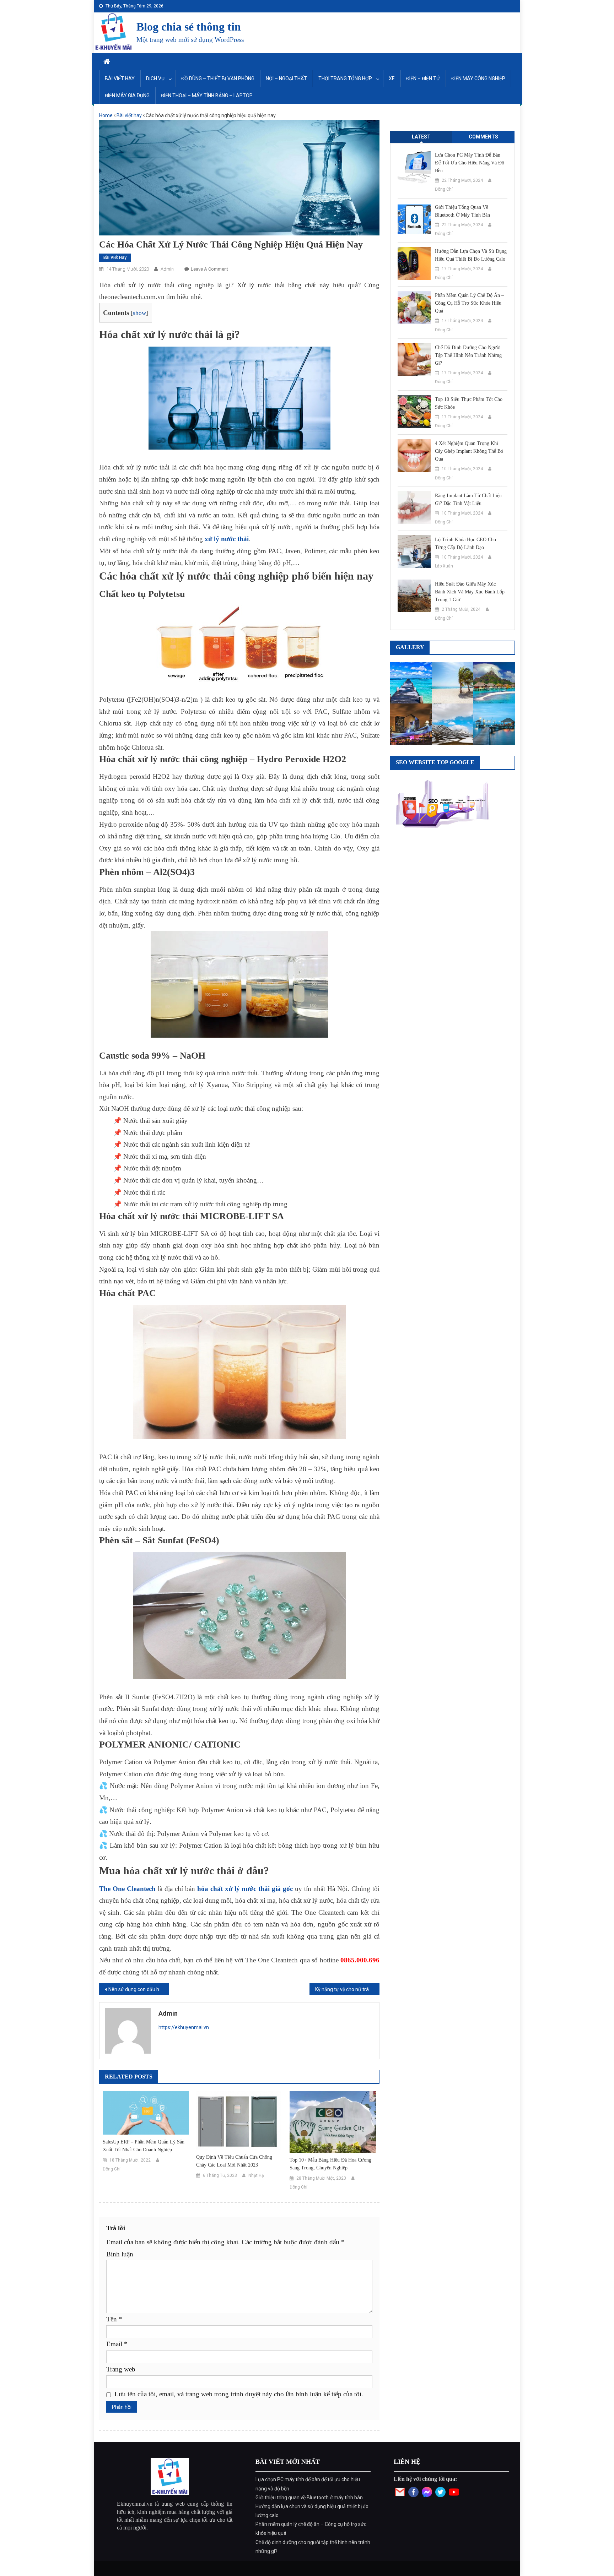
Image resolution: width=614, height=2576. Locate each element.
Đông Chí (112, 2169)
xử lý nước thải (227, 539)
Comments (483, 137)
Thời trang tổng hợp (345, 78)
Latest (421, 137)
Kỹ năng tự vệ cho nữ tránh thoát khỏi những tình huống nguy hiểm (347, 1989)
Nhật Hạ (256, 2175)
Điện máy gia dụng (127, 96)
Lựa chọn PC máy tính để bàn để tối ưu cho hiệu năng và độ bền (470, 163)
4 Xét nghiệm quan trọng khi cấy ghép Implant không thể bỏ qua (469, 451)
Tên (114, 2319)
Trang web (121, 2369)
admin (167, 269)
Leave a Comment (209, 269)
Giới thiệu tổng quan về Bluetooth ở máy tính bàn (462, 211)
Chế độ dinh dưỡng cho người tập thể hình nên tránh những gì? (468, 355)
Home (106, 115)
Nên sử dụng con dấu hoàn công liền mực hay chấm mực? (139, 1989)
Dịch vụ (155, 78)
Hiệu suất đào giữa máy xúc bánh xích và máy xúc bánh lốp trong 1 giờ (470, 592)
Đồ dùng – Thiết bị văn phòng (218, 78)
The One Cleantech (127, 1889)
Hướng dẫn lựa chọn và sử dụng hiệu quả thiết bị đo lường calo (471, 255)
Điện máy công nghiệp (478, 78)
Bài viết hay (120, 78)
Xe (392, 78)
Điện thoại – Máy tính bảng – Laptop (207, 96)
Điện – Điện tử (423, 78)
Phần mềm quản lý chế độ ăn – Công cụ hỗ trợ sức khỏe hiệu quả (469, 303)
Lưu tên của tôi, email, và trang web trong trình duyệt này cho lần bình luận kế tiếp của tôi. (239, 2394)
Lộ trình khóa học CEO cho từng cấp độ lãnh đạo (465, 544)
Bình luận (120, 2254)
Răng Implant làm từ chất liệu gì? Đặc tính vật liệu (468, 499)
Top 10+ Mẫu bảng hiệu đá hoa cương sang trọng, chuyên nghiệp (330, 2164)
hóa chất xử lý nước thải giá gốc (245, 1889)
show (139, 313)
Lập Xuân (444, 566)
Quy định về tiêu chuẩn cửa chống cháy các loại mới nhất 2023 (234, 2161)
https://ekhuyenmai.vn (184, 2027)
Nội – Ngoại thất (286, 78)
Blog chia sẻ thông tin (189, 27)
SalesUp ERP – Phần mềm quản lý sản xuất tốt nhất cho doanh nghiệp (144, 2146)
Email (117, 2344)
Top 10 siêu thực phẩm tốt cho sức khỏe (469, 403)
